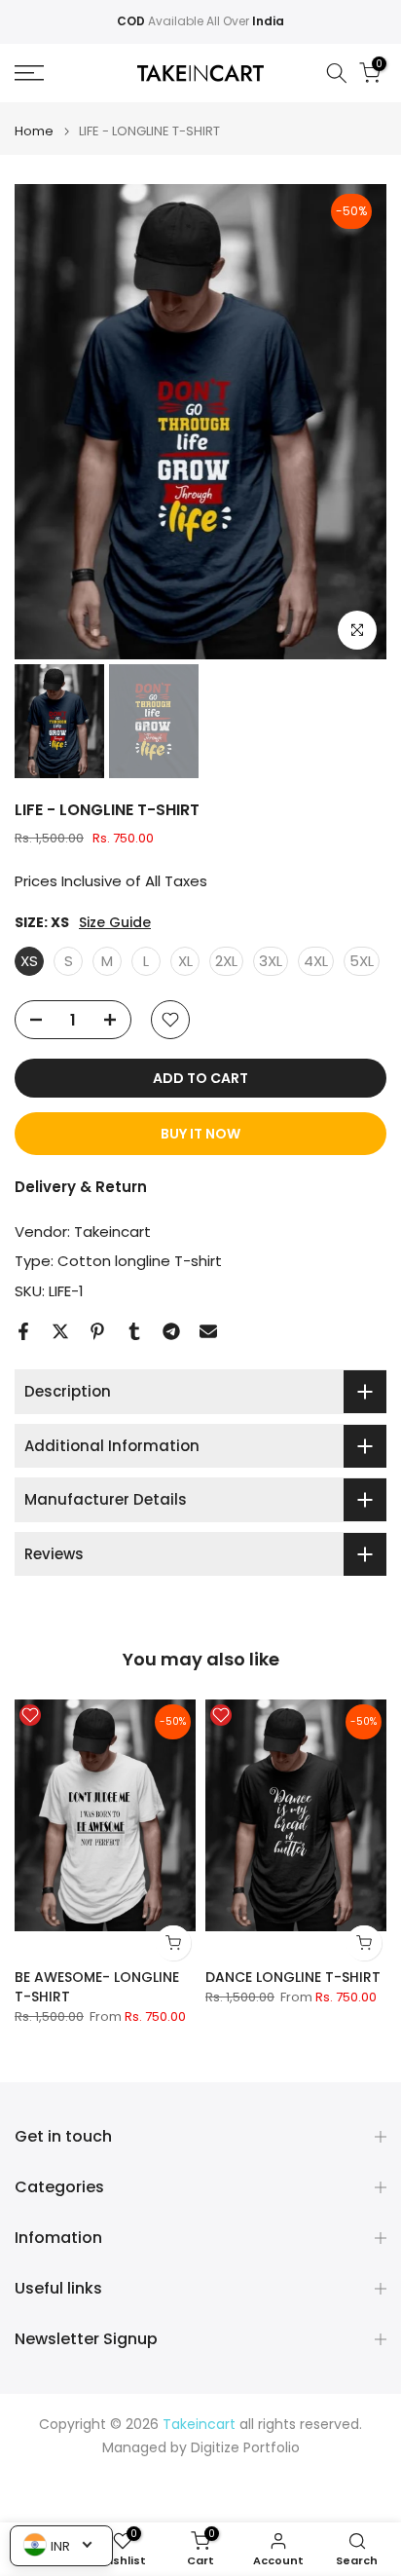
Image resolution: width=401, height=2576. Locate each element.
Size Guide (115, 923)
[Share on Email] (208, 1331)
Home (34, 131)
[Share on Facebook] (23, 1331)
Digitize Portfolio (245, 2448)
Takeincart (112, 1232)
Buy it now (200, 1134)
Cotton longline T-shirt (140, 1261)
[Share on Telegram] (171, 1331)
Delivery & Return (81, 1187)
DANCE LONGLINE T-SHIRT (293, 1977)
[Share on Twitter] (60, 1331)
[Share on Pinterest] (97, 1331)
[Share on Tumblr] (134, 1331)
